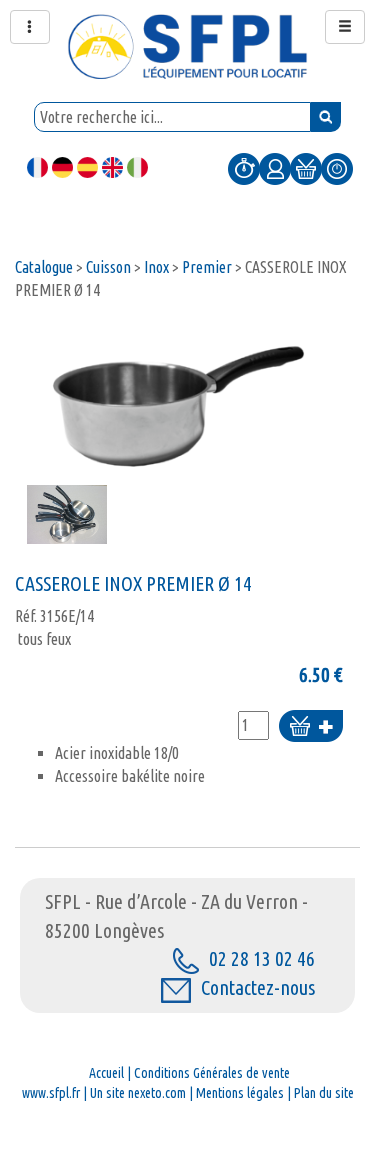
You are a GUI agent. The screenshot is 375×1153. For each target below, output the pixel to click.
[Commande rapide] (244, 168)
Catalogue (44, 267)
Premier (207, 267)
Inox (156, 267)
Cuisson (108, 267)
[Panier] (306, 168)
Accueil (106, 1073)
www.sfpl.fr (51, 1093)
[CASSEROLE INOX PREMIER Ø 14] (179, 402)
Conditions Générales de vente (212, 1073)
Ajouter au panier (311, 727)
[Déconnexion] (337, 168)
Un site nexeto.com (138, 1093)
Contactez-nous (258, 987)
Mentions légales (240, 1093)
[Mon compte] (275, 168)
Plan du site (324, 1093)
